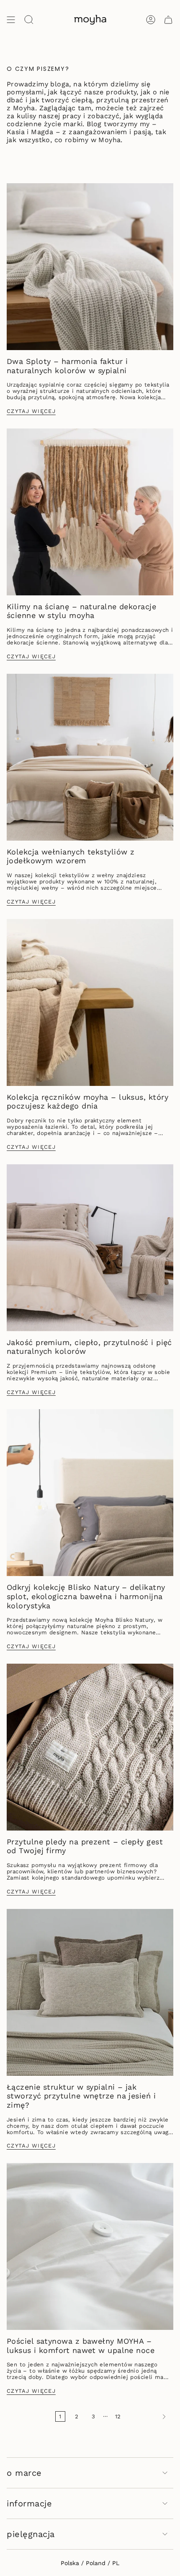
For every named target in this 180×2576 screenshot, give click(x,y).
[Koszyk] (168, 20)
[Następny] (149, 2417)
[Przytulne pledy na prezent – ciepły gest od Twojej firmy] (90, 1747)
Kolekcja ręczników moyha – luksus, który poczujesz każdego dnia (87, 1102)
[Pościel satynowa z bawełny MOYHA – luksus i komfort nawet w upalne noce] (90, 2246)
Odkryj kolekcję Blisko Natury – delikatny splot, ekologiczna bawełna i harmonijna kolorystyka (86, 1596)
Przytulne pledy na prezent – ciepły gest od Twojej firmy (85, 1846)
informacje (29, 2503)
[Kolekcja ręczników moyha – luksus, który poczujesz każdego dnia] (90, 1002)
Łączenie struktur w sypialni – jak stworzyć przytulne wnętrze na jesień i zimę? (81, 2096)
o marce (24, 2473)
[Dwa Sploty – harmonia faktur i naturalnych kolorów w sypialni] (90, 267)
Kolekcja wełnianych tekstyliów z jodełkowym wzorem (71, 856)
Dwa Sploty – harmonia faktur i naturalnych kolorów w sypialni (67, 366)
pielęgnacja (31, 2534)
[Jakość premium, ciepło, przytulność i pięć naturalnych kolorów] (90, 1248)
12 (118, 2416)
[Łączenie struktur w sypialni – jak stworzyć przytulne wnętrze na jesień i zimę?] (90, 1992)
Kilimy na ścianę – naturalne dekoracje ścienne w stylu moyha (81, 611)
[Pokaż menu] (11, 20)
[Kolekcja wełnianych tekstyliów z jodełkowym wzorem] (90, 757)
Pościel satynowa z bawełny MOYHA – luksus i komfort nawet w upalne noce (81, 2346)
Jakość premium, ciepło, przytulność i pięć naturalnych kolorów (89, 1347)
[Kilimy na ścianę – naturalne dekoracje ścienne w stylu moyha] (90, 512)
